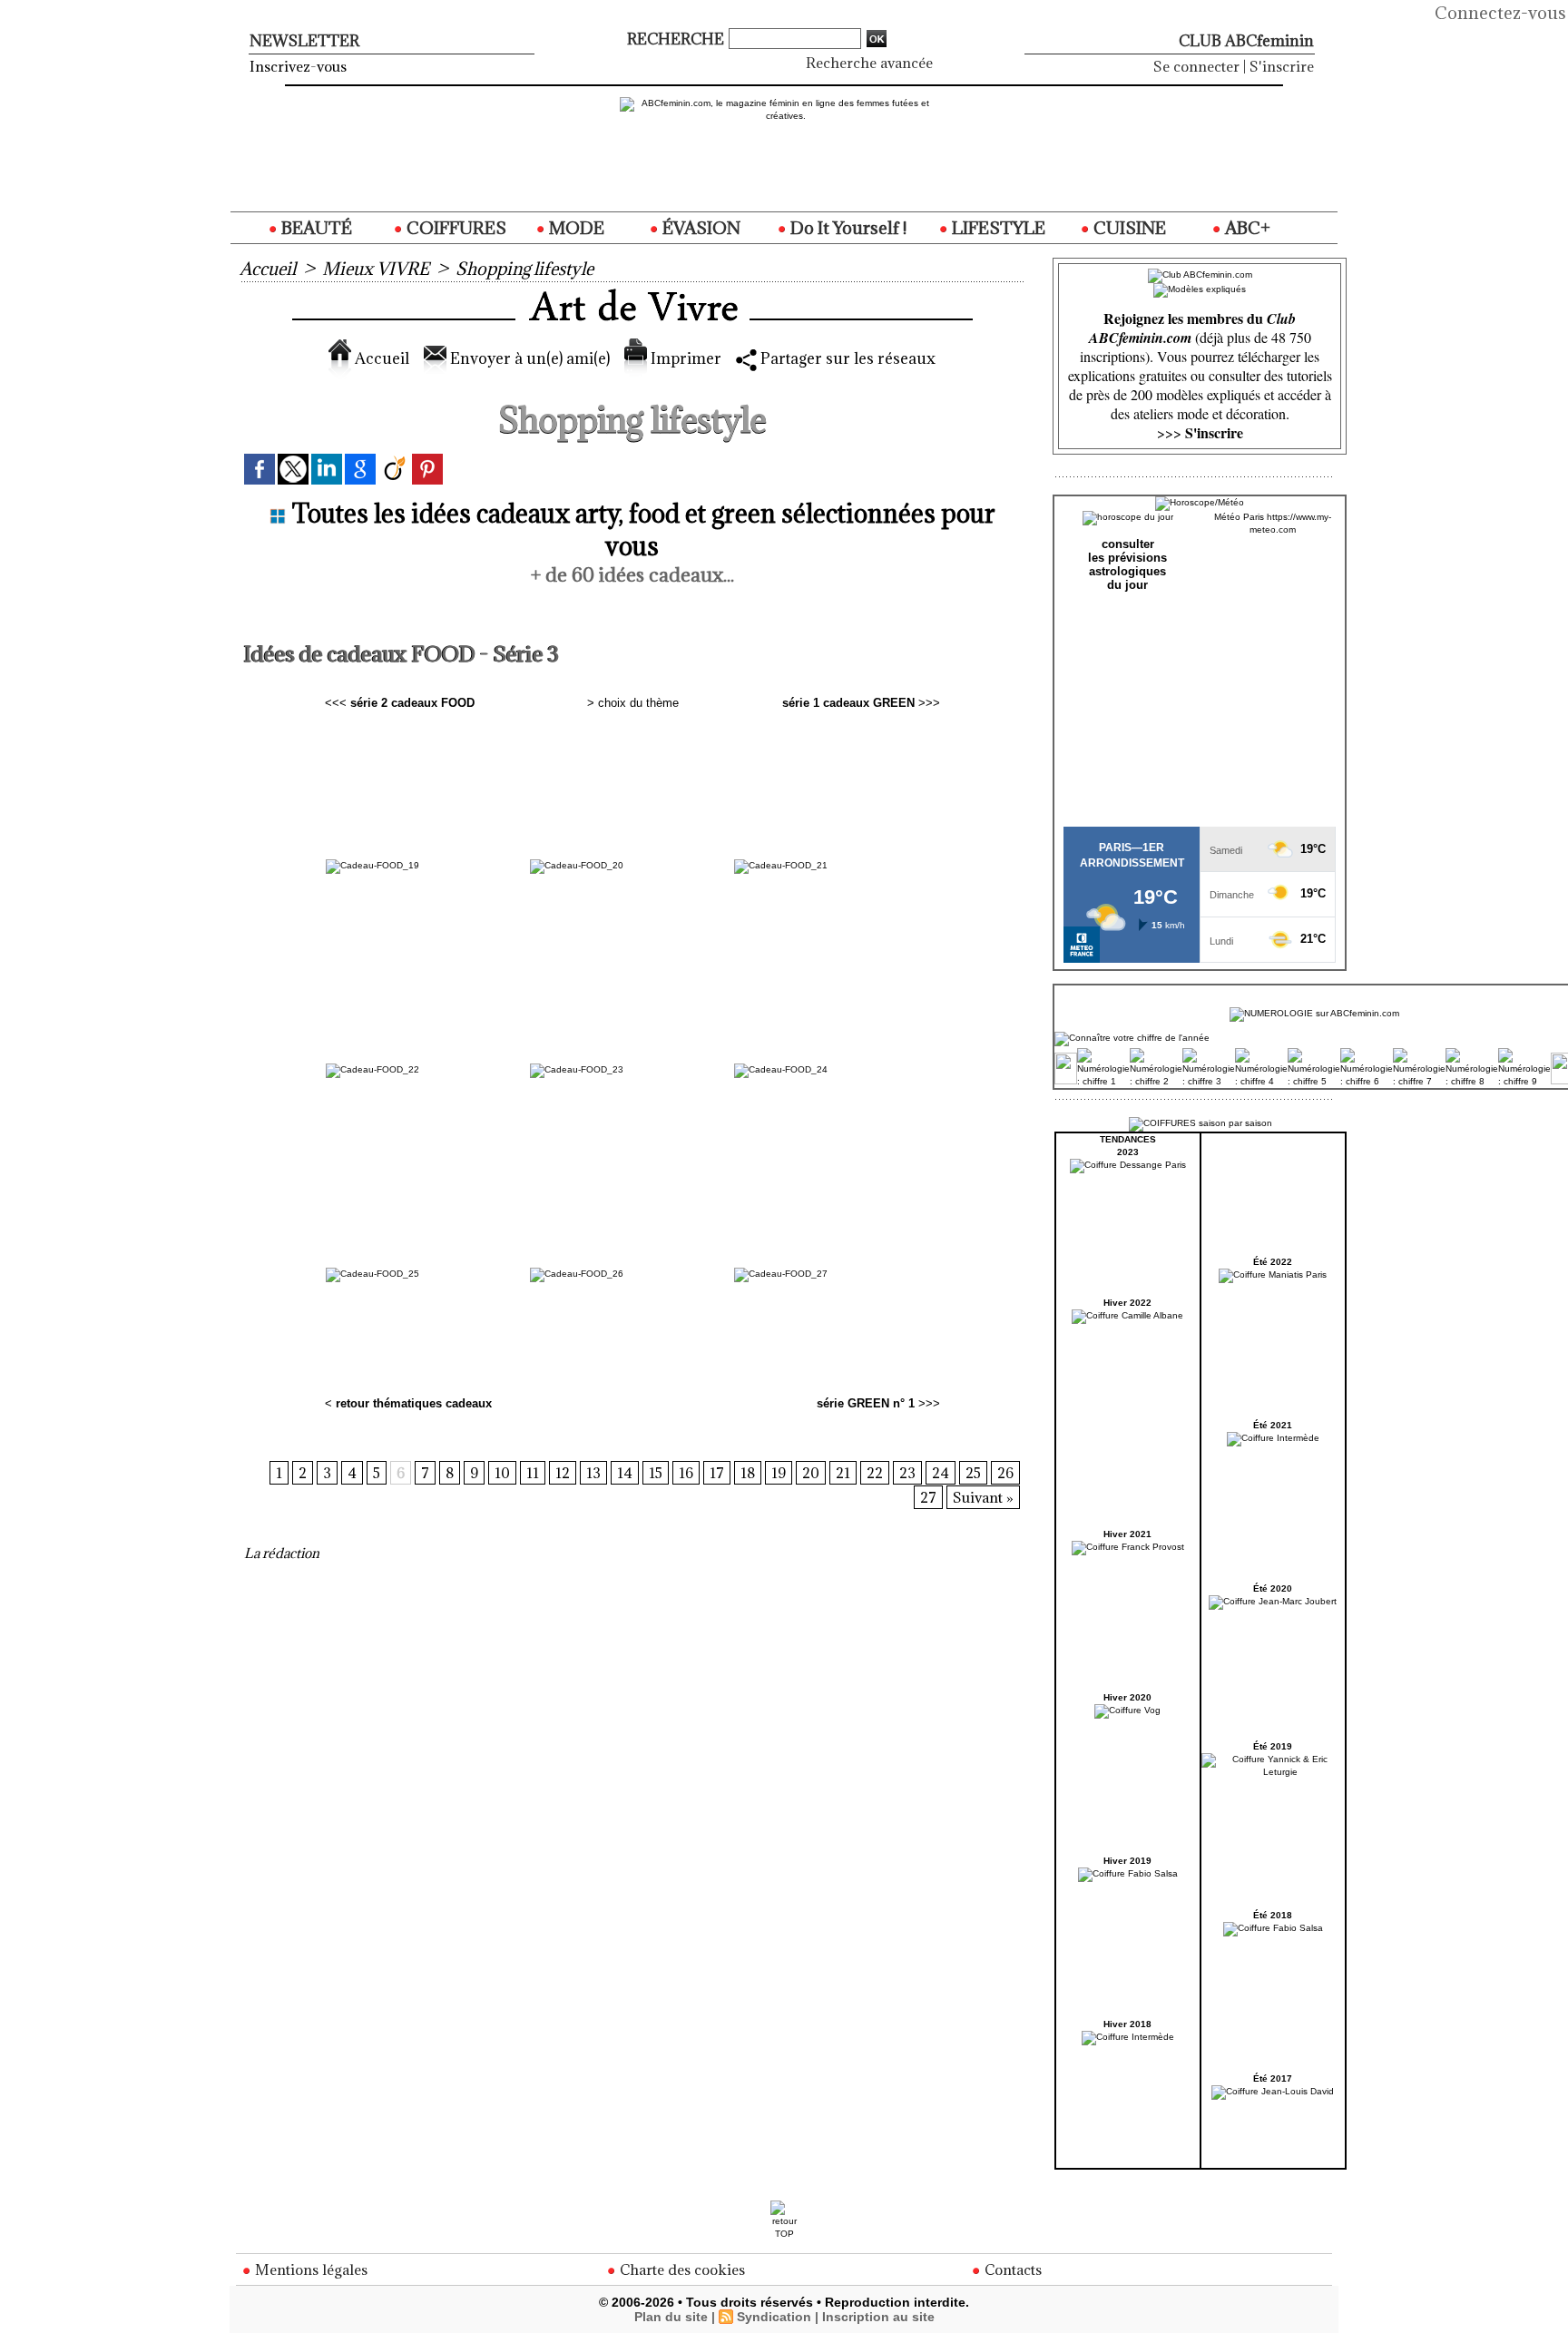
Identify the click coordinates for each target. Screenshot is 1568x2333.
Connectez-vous (1500, 13)
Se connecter (1196, 66)
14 (625, 1473)
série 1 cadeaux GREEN (848, 703)
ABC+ (1246, 228)
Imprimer (684, 358)
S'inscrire (1282, 66)
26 (1005, 1473)
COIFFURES (455, 228)
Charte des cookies (681, 2269)
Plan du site (671, 2317)
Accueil (268, 269)
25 (973, 1473)
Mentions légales (309, 2269)
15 (656, 1473)
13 (593, 1473)
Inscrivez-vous (298, 66)
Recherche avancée (869, 63)
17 (717, 1473)
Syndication (774, 2317)
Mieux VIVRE (376, 269)
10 (502, 1473)
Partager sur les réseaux (846, 358)
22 (875, 1473)
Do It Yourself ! (847, 228)
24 (941, 1473)
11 (533, 1473)
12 (563, 1473)
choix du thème (638, 703)
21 (843, 1473)
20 (811, 1473)
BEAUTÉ (315, 228)
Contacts (1011, 2269)
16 (686, 1473)
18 (748, 1473)
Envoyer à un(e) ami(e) (528, 358)
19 (779, 1473)
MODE (575, 228)
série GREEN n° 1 (866, 1403)
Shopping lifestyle (524, 269)
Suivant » (983, 1497)
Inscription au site (878, 2317)
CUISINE (1128, 228)
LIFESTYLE (997, 228)
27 (928, 1497)
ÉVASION (700, 228)
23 (907, 1473)
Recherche (677, 39)
